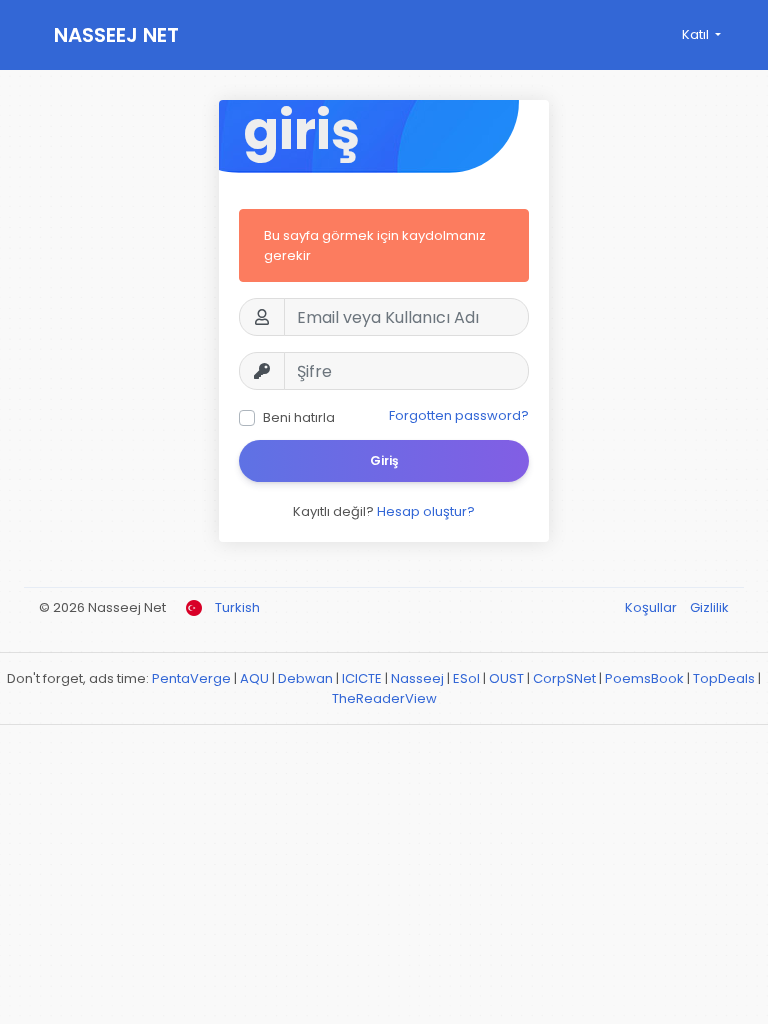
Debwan (305, 678)
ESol (466, 678)
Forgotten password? (459, 415)
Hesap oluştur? (426, 511)
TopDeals (724, 678)
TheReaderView (384, 698)
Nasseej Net (116, 35)
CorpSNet (564, 678)
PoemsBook (644, 678)
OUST (506, 678)
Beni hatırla (299, 417)
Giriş (384, 460)
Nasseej (417, 678)
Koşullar (652, 607)
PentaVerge (191, 678)
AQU (254, 678)
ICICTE (362, 678)
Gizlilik (709, 607)
